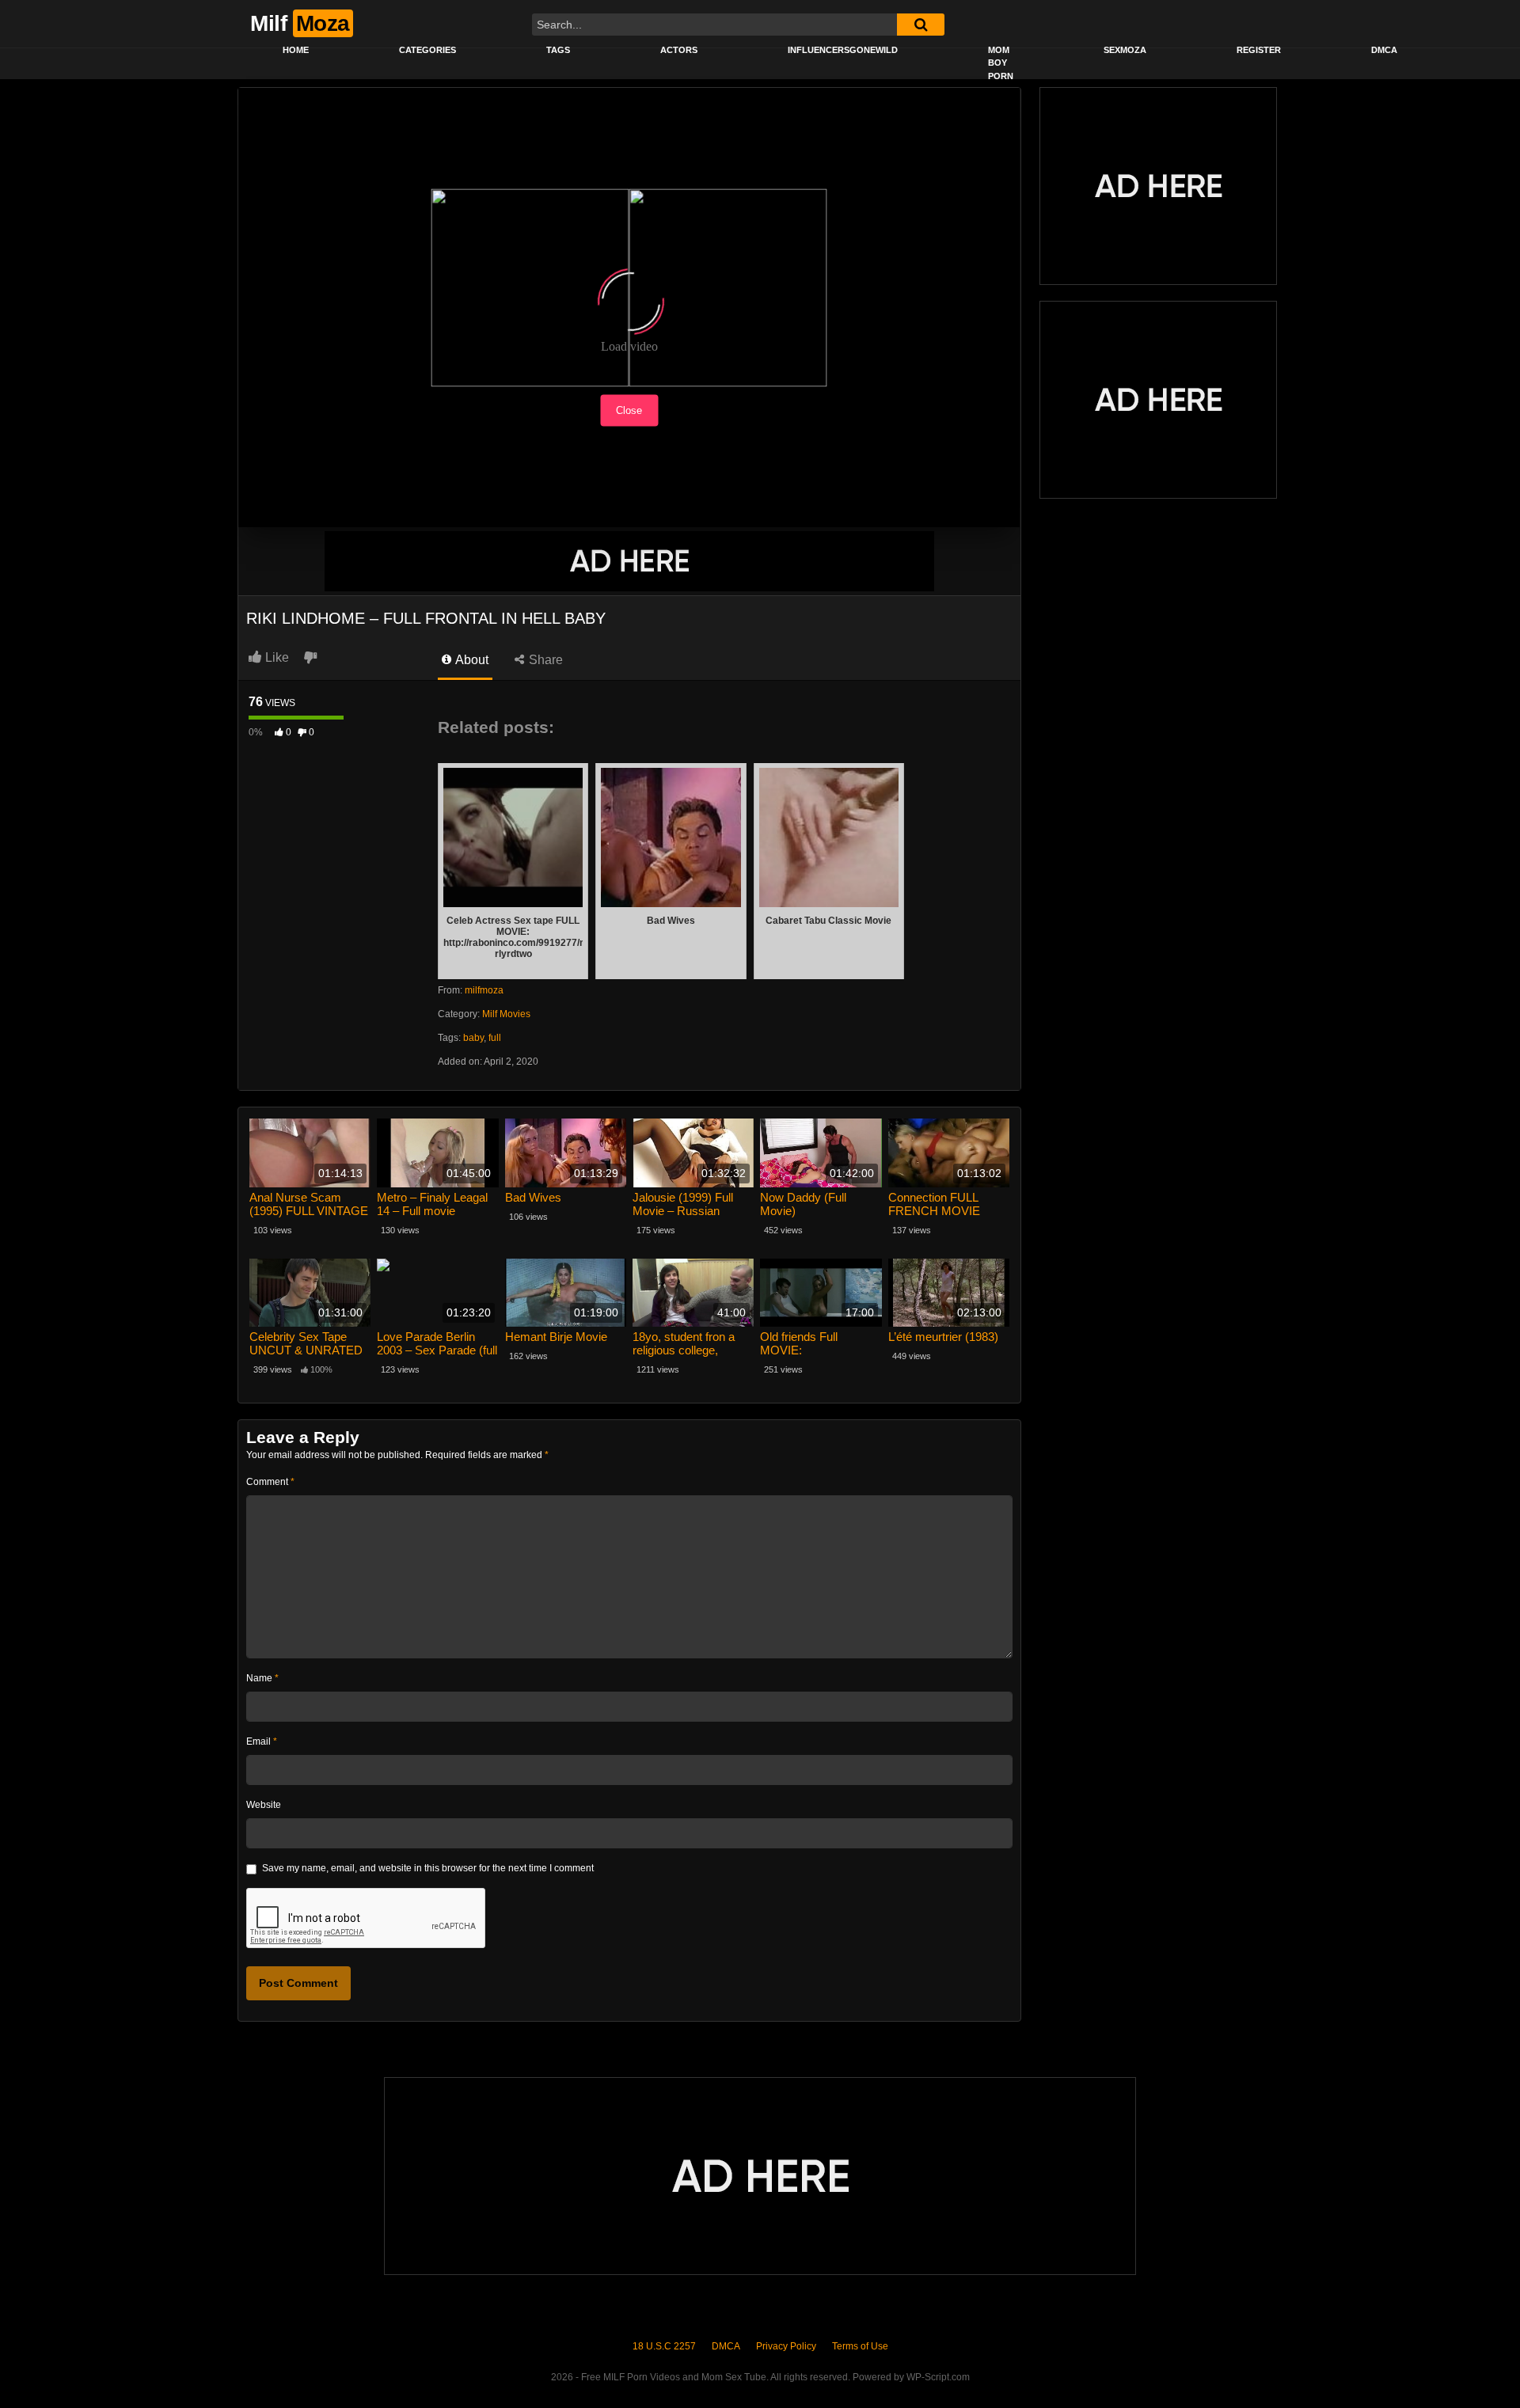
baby (473, 1038)
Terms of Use (860, 2346)
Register (1259, 50)
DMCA (1384, 50)
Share (544, 660)
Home (296, 50)
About (471, 660)
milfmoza (484, 990)
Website (264, 1805)
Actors (679, 50)
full (495, 1038)
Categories (427, 50)
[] (921, 25)
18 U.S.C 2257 (664, 2346)
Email (262, 1741)
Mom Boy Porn (1001, 63)
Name (262, 1678)
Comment (270, 1482)
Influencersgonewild (843, 50)
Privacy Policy (786, 2346)
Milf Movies (506, 1014)
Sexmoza (1125, 50)
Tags (558, 50)
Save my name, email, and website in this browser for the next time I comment (428, 1868)
